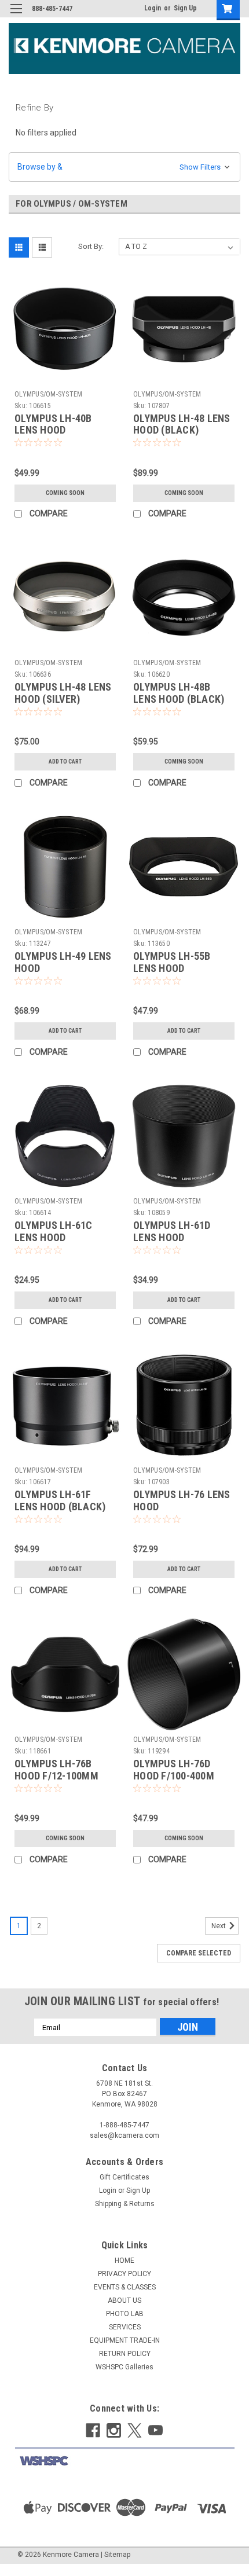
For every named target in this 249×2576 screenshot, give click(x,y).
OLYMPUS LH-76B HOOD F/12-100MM (56, 1770)
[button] (124, 167)
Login (153, 8)
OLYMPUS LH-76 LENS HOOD (182, 1500)
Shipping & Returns (125, 2204)
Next (219, 1927)
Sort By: (91, 246)
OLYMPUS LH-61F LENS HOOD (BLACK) (60, 1500)
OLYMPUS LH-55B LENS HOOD (172, 962)
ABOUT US (124, 2300)
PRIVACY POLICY (124, 2274)
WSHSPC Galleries (124, 2367)
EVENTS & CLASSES (125, 2287)
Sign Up (185, 8)
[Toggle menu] (16, 16)
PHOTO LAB (125, 2314)
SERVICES (125, 2327)
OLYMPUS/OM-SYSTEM (48, 394)
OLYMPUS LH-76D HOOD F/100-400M (174, 1770)
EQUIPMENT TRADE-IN (125, 2340)
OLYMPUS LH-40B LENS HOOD (53, 424)
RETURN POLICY (125, 2354)
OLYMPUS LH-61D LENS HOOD (172, 1231)
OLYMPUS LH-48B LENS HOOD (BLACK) (179, 693)
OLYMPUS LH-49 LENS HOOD (63, 962)
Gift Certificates (124, 2177)
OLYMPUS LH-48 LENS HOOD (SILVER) (63, 693)
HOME (124, 2261)
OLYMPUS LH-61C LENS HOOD (54, 1231)
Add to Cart (65, 762)
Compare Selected (199, 1953)
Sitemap (117, 2555)
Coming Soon (65, 493)
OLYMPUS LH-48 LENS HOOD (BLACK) (182, 424)
